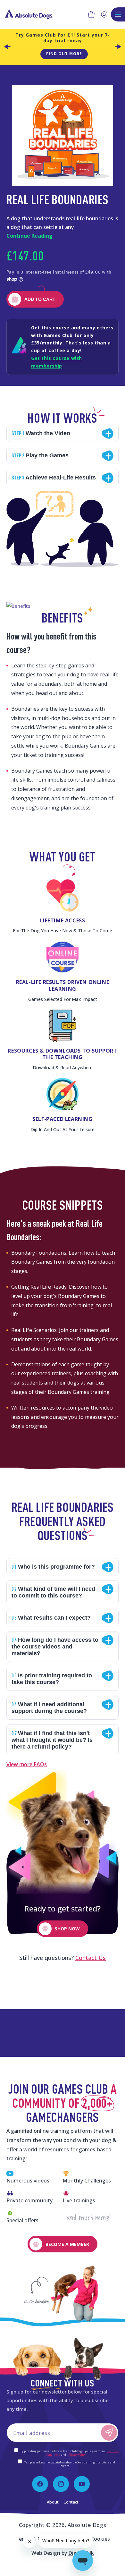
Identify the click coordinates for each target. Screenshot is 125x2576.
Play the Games (40, 455)
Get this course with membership (57, 362)
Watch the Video (41, 433)
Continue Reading (29, 236)
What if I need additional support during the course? (49, 1707)
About (53, 2502)
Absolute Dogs (87, 2525)
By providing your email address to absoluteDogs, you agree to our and (69, 2453)
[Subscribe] (109, 2433)
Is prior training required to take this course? (52, 1679)
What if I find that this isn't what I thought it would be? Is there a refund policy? (52, 1740)
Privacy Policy (77, 2455)
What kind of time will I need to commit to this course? (53, 1592)
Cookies (100, 2539)
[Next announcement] (118, 47)
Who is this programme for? (53, 1567)
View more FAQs (27, 1764)
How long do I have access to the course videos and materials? (55, 1646)
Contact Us (91, 1958)
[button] (91, 14)
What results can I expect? (51, 1618)
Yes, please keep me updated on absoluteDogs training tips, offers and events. (69, 2464)
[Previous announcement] (7, 47)
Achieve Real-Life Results (54, 477)
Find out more (64, 54)
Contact (71, 2502)
